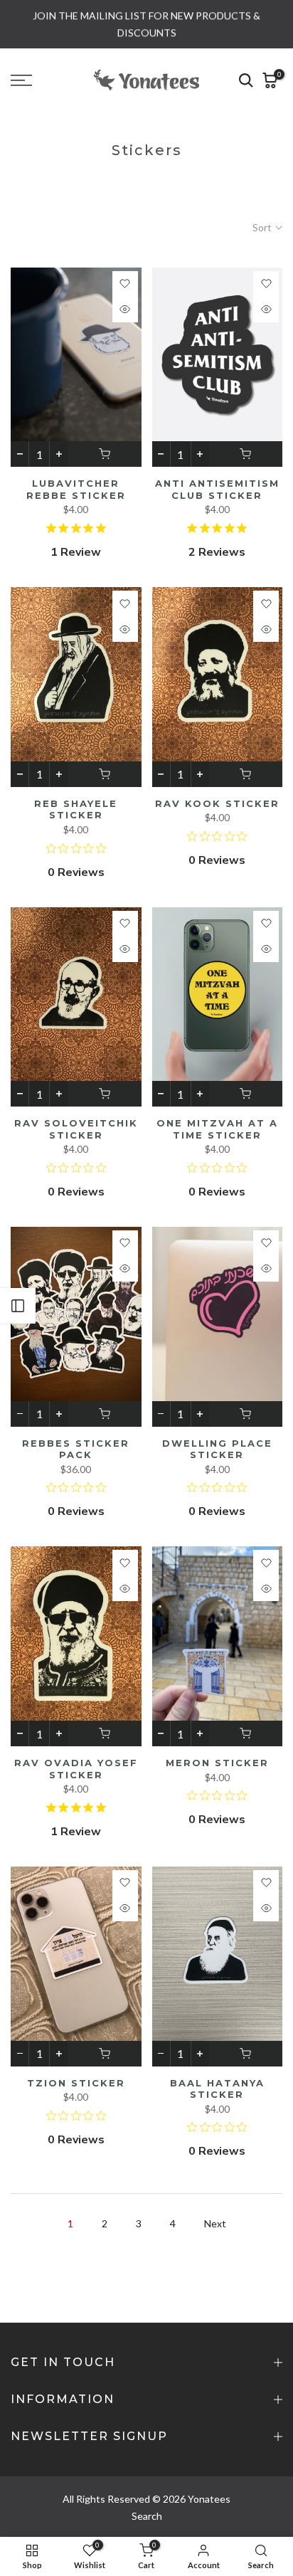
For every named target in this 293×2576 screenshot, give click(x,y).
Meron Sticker (217, 1763)
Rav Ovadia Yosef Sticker (76, 1769)
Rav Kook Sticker (217, 803)
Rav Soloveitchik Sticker (76, 1129)
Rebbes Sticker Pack (76, 1449)
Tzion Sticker (76, 2083)
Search (147, 2516)
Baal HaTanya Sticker (217, 2089)
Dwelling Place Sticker (217, 1449)
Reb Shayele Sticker (76, 809)
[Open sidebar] (18, 1306)
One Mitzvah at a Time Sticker (217, 1129)
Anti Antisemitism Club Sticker (217, 489)
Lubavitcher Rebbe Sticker (76, 489)
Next (215, 2223)
